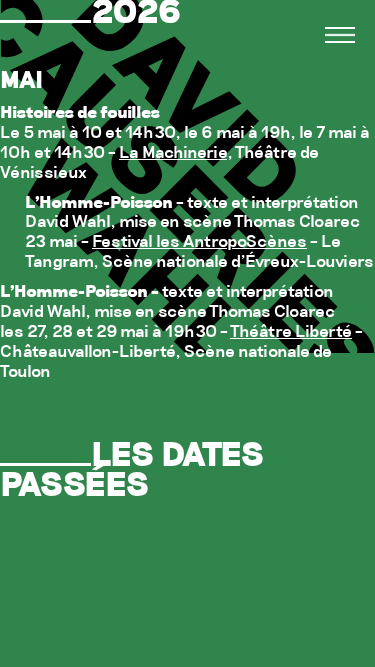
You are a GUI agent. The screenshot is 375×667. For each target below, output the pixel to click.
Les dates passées (132, 472)
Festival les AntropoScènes (199, 242)
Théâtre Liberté (291, 332)
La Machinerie (173, 153)
